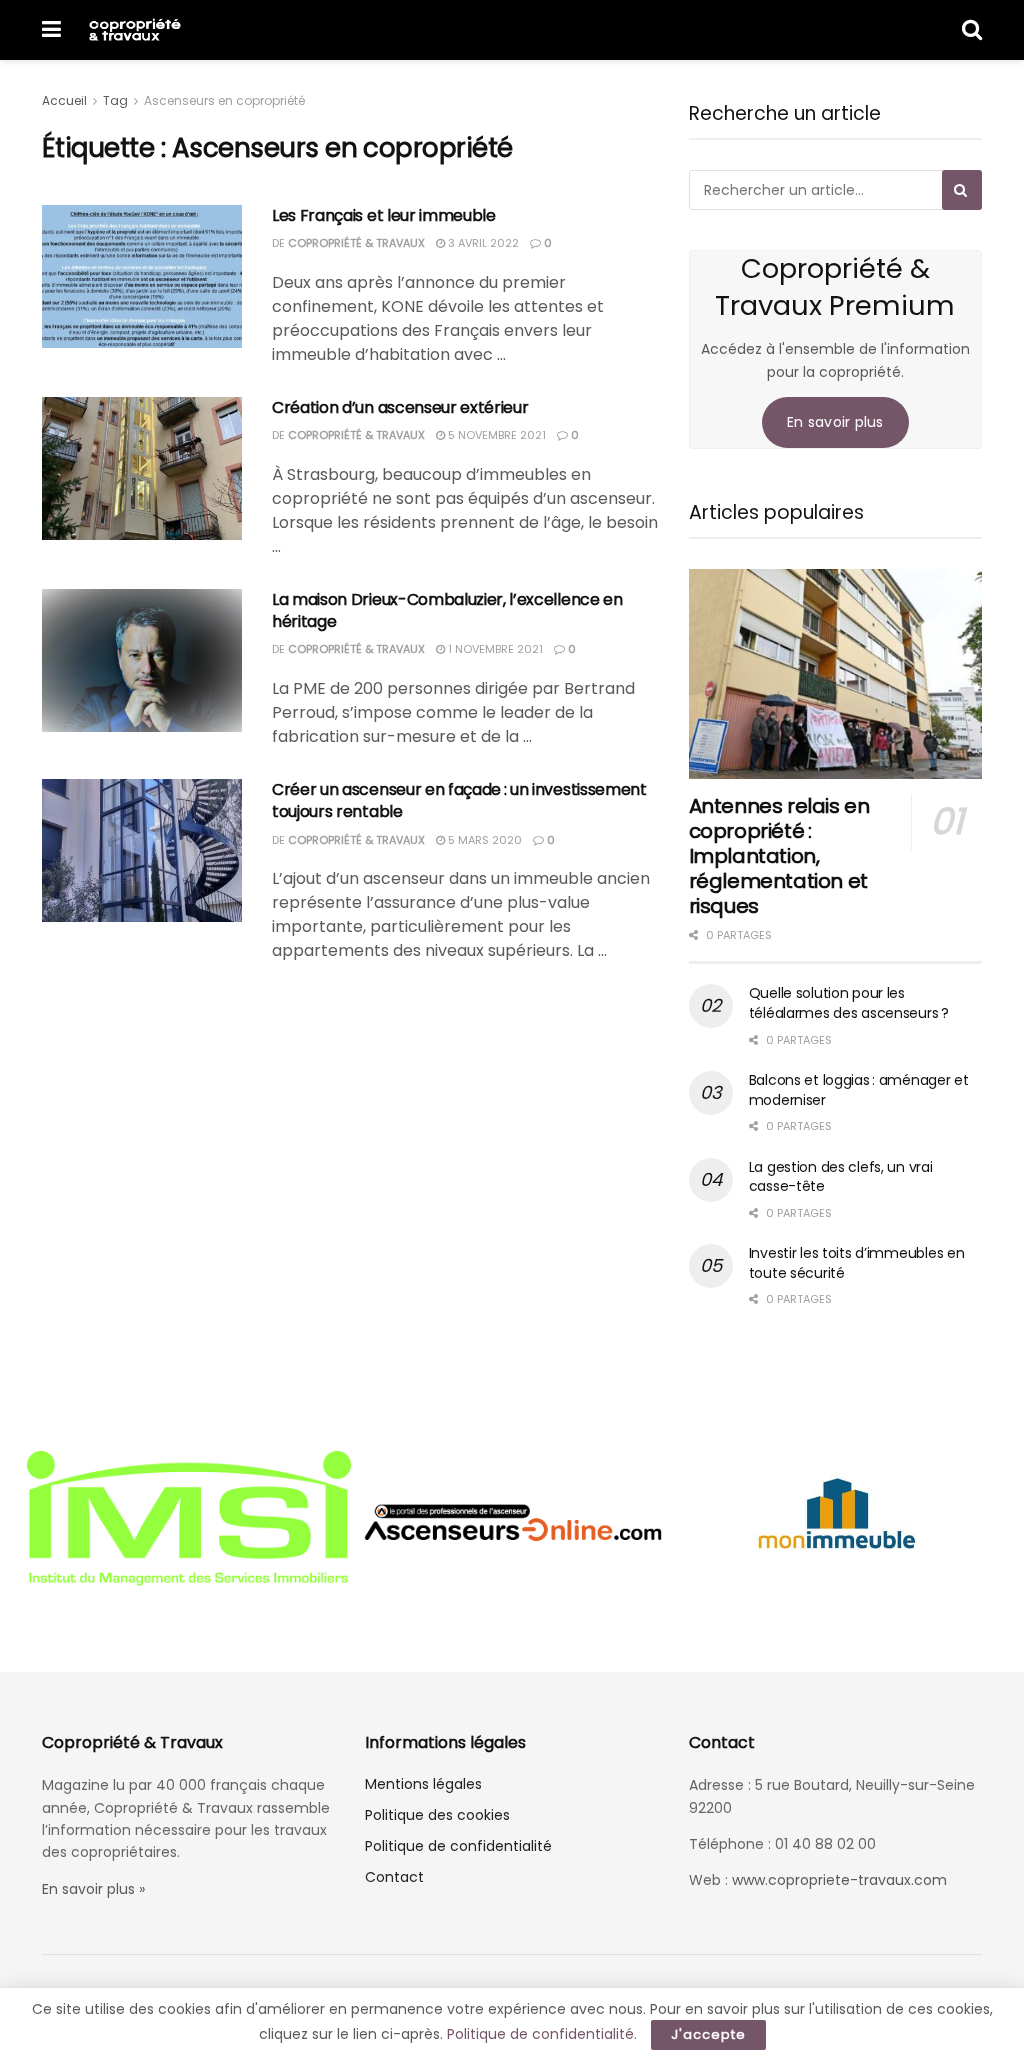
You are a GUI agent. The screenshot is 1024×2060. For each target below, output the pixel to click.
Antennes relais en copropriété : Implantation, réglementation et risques (779, 856)
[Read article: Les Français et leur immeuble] (142, 276)
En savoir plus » (93, 1889)
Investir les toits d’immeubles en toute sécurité (857, 1263)
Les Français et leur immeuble (384, 215)
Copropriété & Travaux (356, 243)
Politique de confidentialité (458, 1846)
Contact (394, 1877)
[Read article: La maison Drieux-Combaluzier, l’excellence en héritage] (142, 660)
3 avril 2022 (482, 243)
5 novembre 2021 (495, 435)
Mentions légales (423, 1784)
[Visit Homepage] (134, 30)
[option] (259, 1521)
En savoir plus (835, 422)
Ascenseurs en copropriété (224, 100)
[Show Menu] (51, 30)
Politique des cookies (437, 1815)
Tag (115, 100)
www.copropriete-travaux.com (839, 1880)
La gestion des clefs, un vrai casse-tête (841, 1177)
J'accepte (708, 2034)
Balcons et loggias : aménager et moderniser (859, 1090)
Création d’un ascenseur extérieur (400, 407)
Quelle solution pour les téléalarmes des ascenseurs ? (849, 1003)
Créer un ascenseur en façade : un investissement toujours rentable (459, 800)
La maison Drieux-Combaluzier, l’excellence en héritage (447, 610)
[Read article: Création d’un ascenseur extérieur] (142, 468)
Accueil (64, 100)
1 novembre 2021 (494, 649)
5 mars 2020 (483, 840)
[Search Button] (972, 30)
